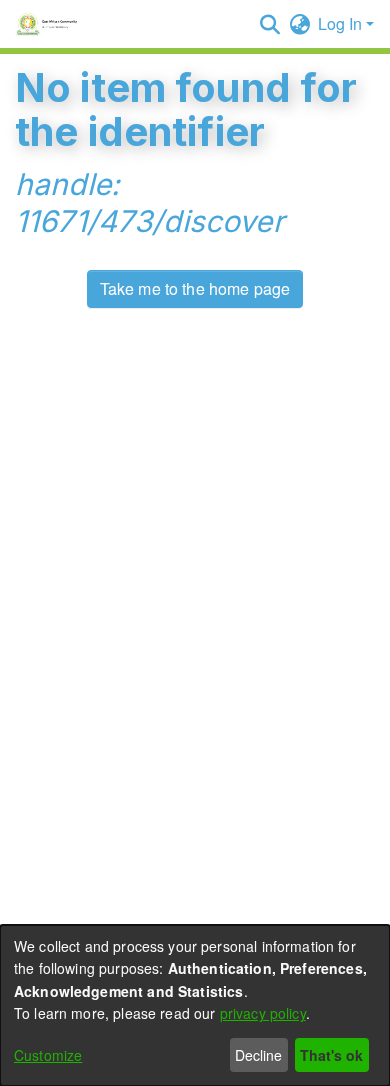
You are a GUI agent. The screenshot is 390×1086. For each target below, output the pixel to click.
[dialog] (195, 1005)
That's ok (331, 1055)
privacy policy (263, 1013)
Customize (48, 1055)
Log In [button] (342, 23)
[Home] (49, 24)
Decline (258, 1055)
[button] (269, 24)
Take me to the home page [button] (195, 288)
